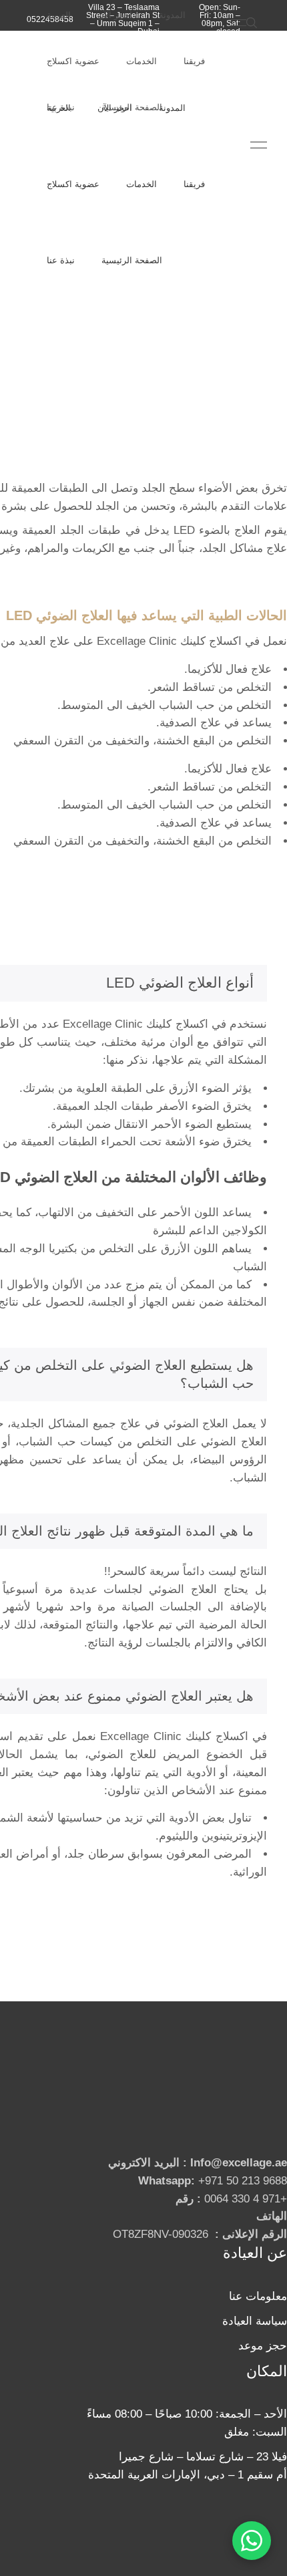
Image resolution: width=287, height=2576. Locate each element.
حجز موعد (263, 2346)
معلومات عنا (258, 2296)
